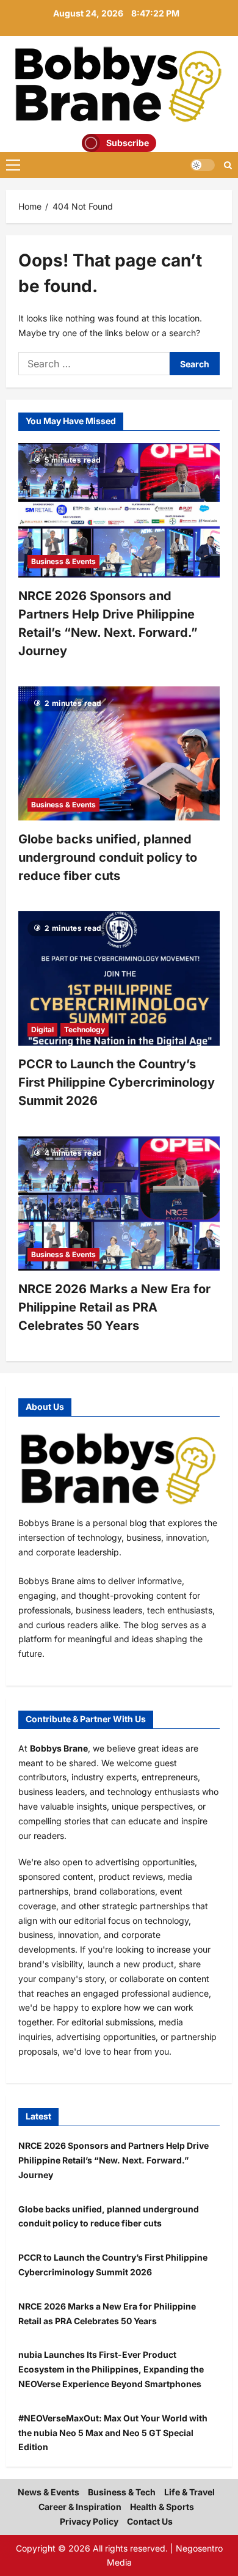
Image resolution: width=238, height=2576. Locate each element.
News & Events (49, 2492)
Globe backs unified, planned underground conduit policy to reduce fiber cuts (108, 857)
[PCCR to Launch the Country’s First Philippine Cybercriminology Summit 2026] (119, 978)
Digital (42, 1029)
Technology (85, 1029)
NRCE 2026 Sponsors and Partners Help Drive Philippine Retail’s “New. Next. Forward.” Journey (114, 2160)
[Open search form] (228, 165)
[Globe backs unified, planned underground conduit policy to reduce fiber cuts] (119, 754)
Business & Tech (122, 2492)
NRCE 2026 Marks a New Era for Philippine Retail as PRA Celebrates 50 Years (114, 1307)
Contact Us (150, 2521)
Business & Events (63, 561)
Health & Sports (162, 2507)
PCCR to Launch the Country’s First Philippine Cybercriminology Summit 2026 (117, 1082)
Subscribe (128, 143)
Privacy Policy (89, 2521)
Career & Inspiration (80, 2507)
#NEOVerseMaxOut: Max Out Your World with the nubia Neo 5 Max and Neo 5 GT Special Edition (113, 2433)
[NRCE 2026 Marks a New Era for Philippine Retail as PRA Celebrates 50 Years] (119, 1203)
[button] (13, 165)
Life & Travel (189, 2492)
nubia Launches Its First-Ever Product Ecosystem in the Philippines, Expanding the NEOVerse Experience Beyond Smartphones (111, 2369)
